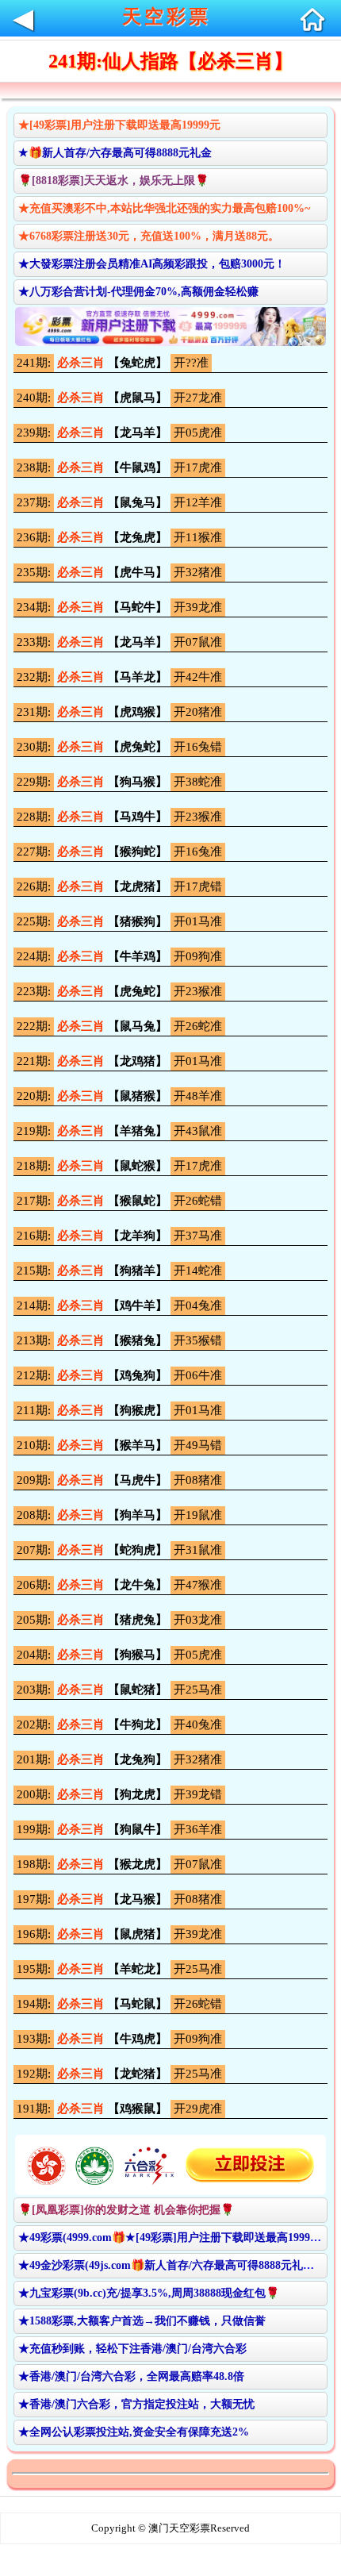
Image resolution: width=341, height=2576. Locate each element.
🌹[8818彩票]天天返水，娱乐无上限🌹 (113, 181)
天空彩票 (167, 17)
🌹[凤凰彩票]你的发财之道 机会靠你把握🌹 (126, 2210)
